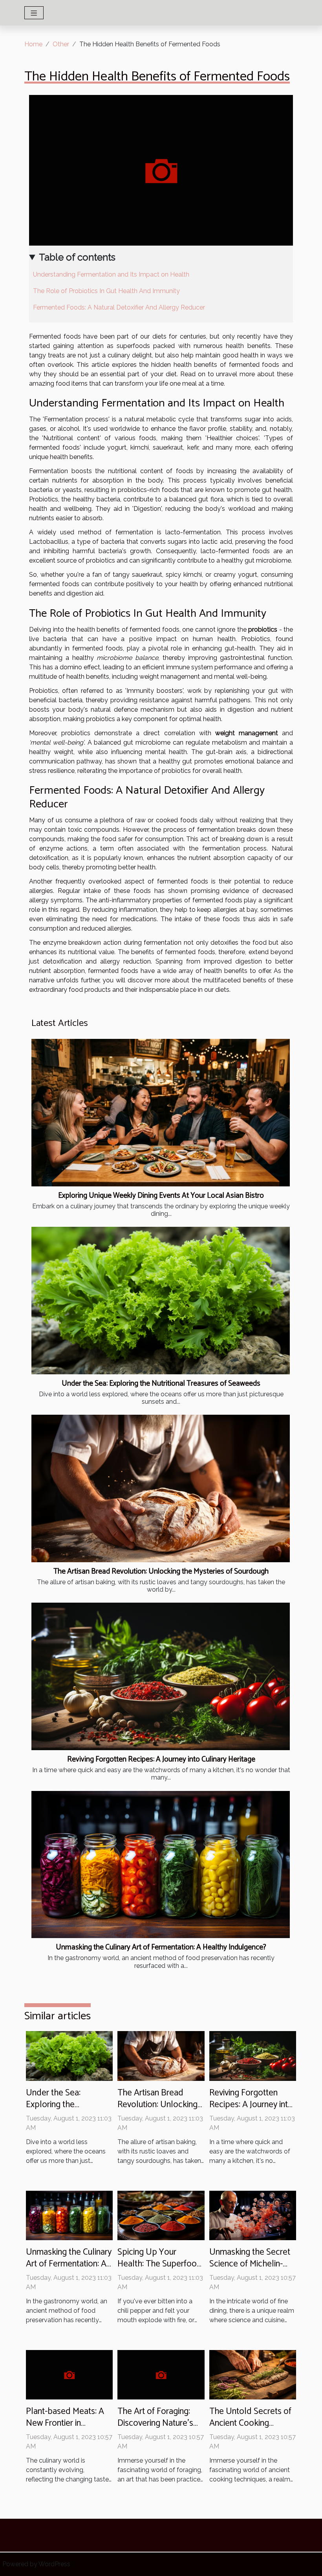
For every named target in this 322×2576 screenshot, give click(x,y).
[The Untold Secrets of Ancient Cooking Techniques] (253, 2374)
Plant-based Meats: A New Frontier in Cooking (65, 2423)
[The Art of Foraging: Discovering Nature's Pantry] (161, 2374)
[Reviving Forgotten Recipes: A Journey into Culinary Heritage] (161, 1676)
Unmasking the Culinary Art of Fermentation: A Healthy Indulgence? (161, 1947)
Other (61, 44)
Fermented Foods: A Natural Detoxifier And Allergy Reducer (119, 307)
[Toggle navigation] (34, 13)
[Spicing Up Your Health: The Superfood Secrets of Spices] (161, 2215)
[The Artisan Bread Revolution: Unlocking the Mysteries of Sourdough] (161, 1488)
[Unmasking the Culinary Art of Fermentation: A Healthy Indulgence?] (161, 1865)
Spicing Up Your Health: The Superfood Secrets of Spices (160, 2264)
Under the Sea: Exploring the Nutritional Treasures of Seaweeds (161, 1384)
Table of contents (77, 257)
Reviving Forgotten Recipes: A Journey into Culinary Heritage (161, 1759)
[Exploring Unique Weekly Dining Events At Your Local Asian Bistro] (161, 1113)
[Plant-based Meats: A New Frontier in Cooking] (69, 2374)
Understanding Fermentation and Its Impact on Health (111, 274)
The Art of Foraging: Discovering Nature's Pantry (155, 2423)
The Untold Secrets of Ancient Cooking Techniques (250, 2423)
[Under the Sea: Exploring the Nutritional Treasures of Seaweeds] (161, 1301)
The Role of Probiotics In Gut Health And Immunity (106, 291)
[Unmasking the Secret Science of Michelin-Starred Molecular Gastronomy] (253, 2215)
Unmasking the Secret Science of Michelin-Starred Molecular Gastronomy (250, 2270)
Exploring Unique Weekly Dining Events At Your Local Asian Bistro (161, 1196)
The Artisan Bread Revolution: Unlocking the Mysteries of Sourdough (161, 1571)
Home (33, 44)
